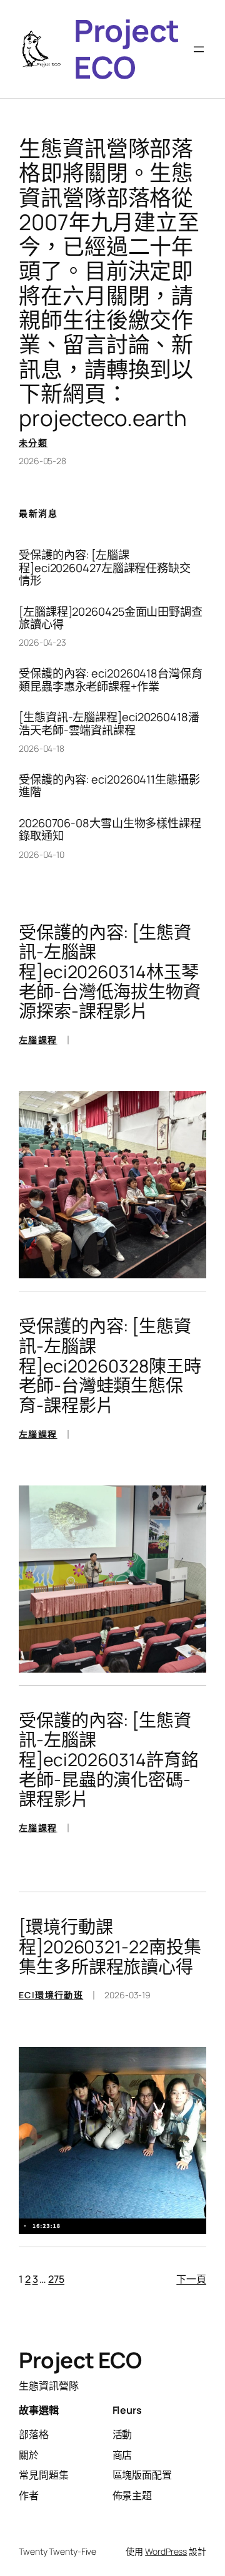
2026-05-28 (42, 461)
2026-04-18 (42, 748)
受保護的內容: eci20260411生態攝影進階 (109, 786)
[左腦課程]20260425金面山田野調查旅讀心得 (111, 618)
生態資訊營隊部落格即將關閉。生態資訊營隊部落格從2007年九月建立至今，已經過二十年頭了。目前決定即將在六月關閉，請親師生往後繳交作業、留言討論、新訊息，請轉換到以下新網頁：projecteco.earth (109, 283)
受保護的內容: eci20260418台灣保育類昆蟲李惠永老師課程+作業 (111, 680)
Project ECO (127, 49)
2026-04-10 (42, 854)
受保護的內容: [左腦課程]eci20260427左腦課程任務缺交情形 (105, 567)
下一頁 (191, 2279)
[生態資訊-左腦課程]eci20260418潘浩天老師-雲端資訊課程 (109, 723)
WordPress (166, 2551)
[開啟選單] (199, 49)
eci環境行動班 (51, 1995)
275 (56, 2279)
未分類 (33, 443)
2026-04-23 (42, 642)
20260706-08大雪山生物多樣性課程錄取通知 (110, 829)
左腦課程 (38, 1040)
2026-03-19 (127, 1995)
